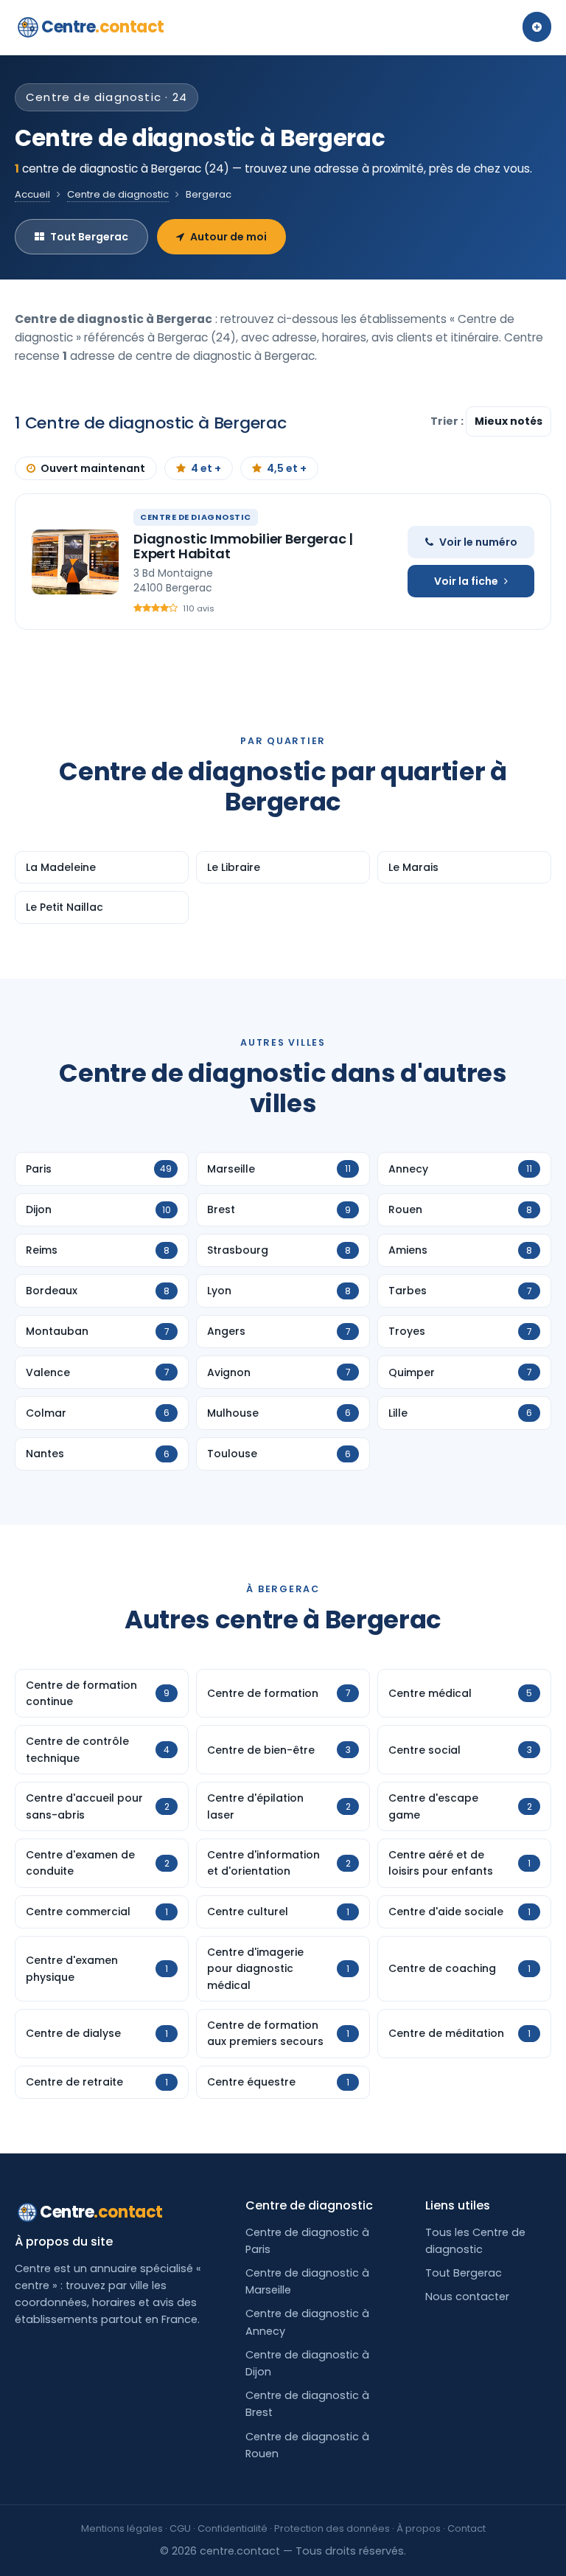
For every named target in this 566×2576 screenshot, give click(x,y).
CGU (180, 2528)
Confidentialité (233, 2528)
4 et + (206, 468)
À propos (419, 2528)
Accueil (32, 194)
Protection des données (332, 2528)
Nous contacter (467, 2296)
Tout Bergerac (89, 237)
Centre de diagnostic (118, 194)
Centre (103, 27)
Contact (467, 2528)
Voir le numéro (478, 542)
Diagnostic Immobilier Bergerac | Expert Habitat (243, 546)
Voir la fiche (466, 581)
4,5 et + (287, 468)
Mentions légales (122, 2528)
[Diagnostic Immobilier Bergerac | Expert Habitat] (75, 562)
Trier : (448, 421)
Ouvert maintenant (93, 468)
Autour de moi (228, 237)
